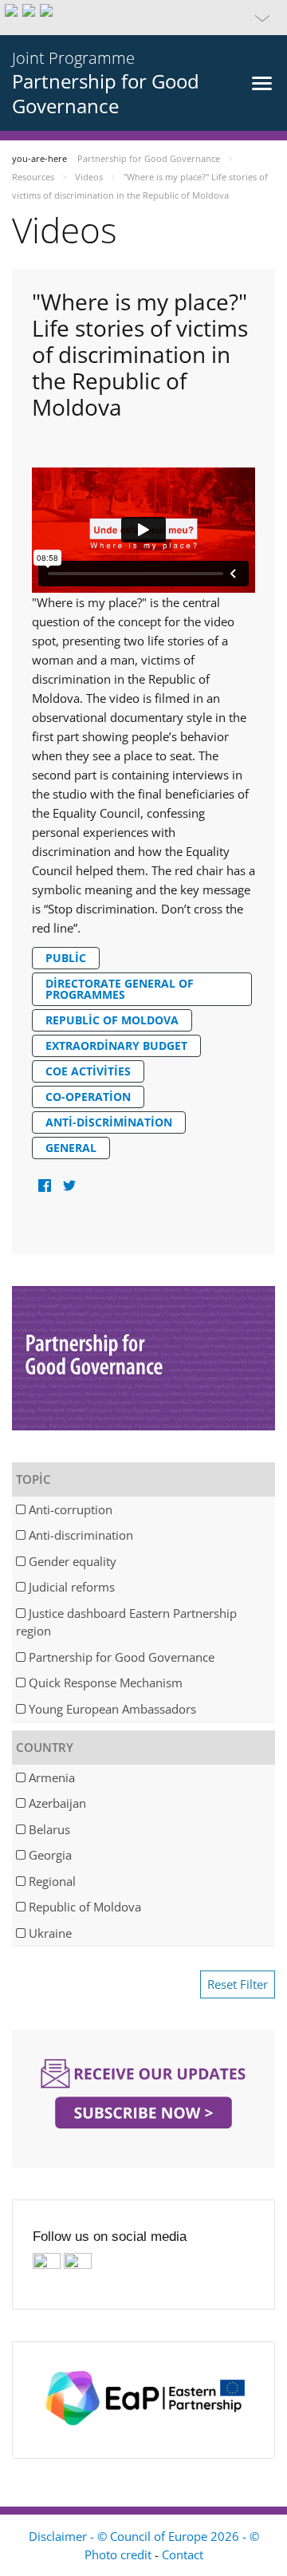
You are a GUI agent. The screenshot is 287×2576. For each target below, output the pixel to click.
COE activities (88, 1071)
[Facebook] (44, 1186)
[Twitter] (69, 1186)
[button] (143, 18)
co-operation (88, 1097)
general (71, 1148)
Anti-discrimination (109, 1122)
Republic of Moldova (112, 1020)
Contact (183, 2554)
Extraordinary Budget (116, 1045)
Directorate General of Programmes (120, 989)
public (66, 958)
